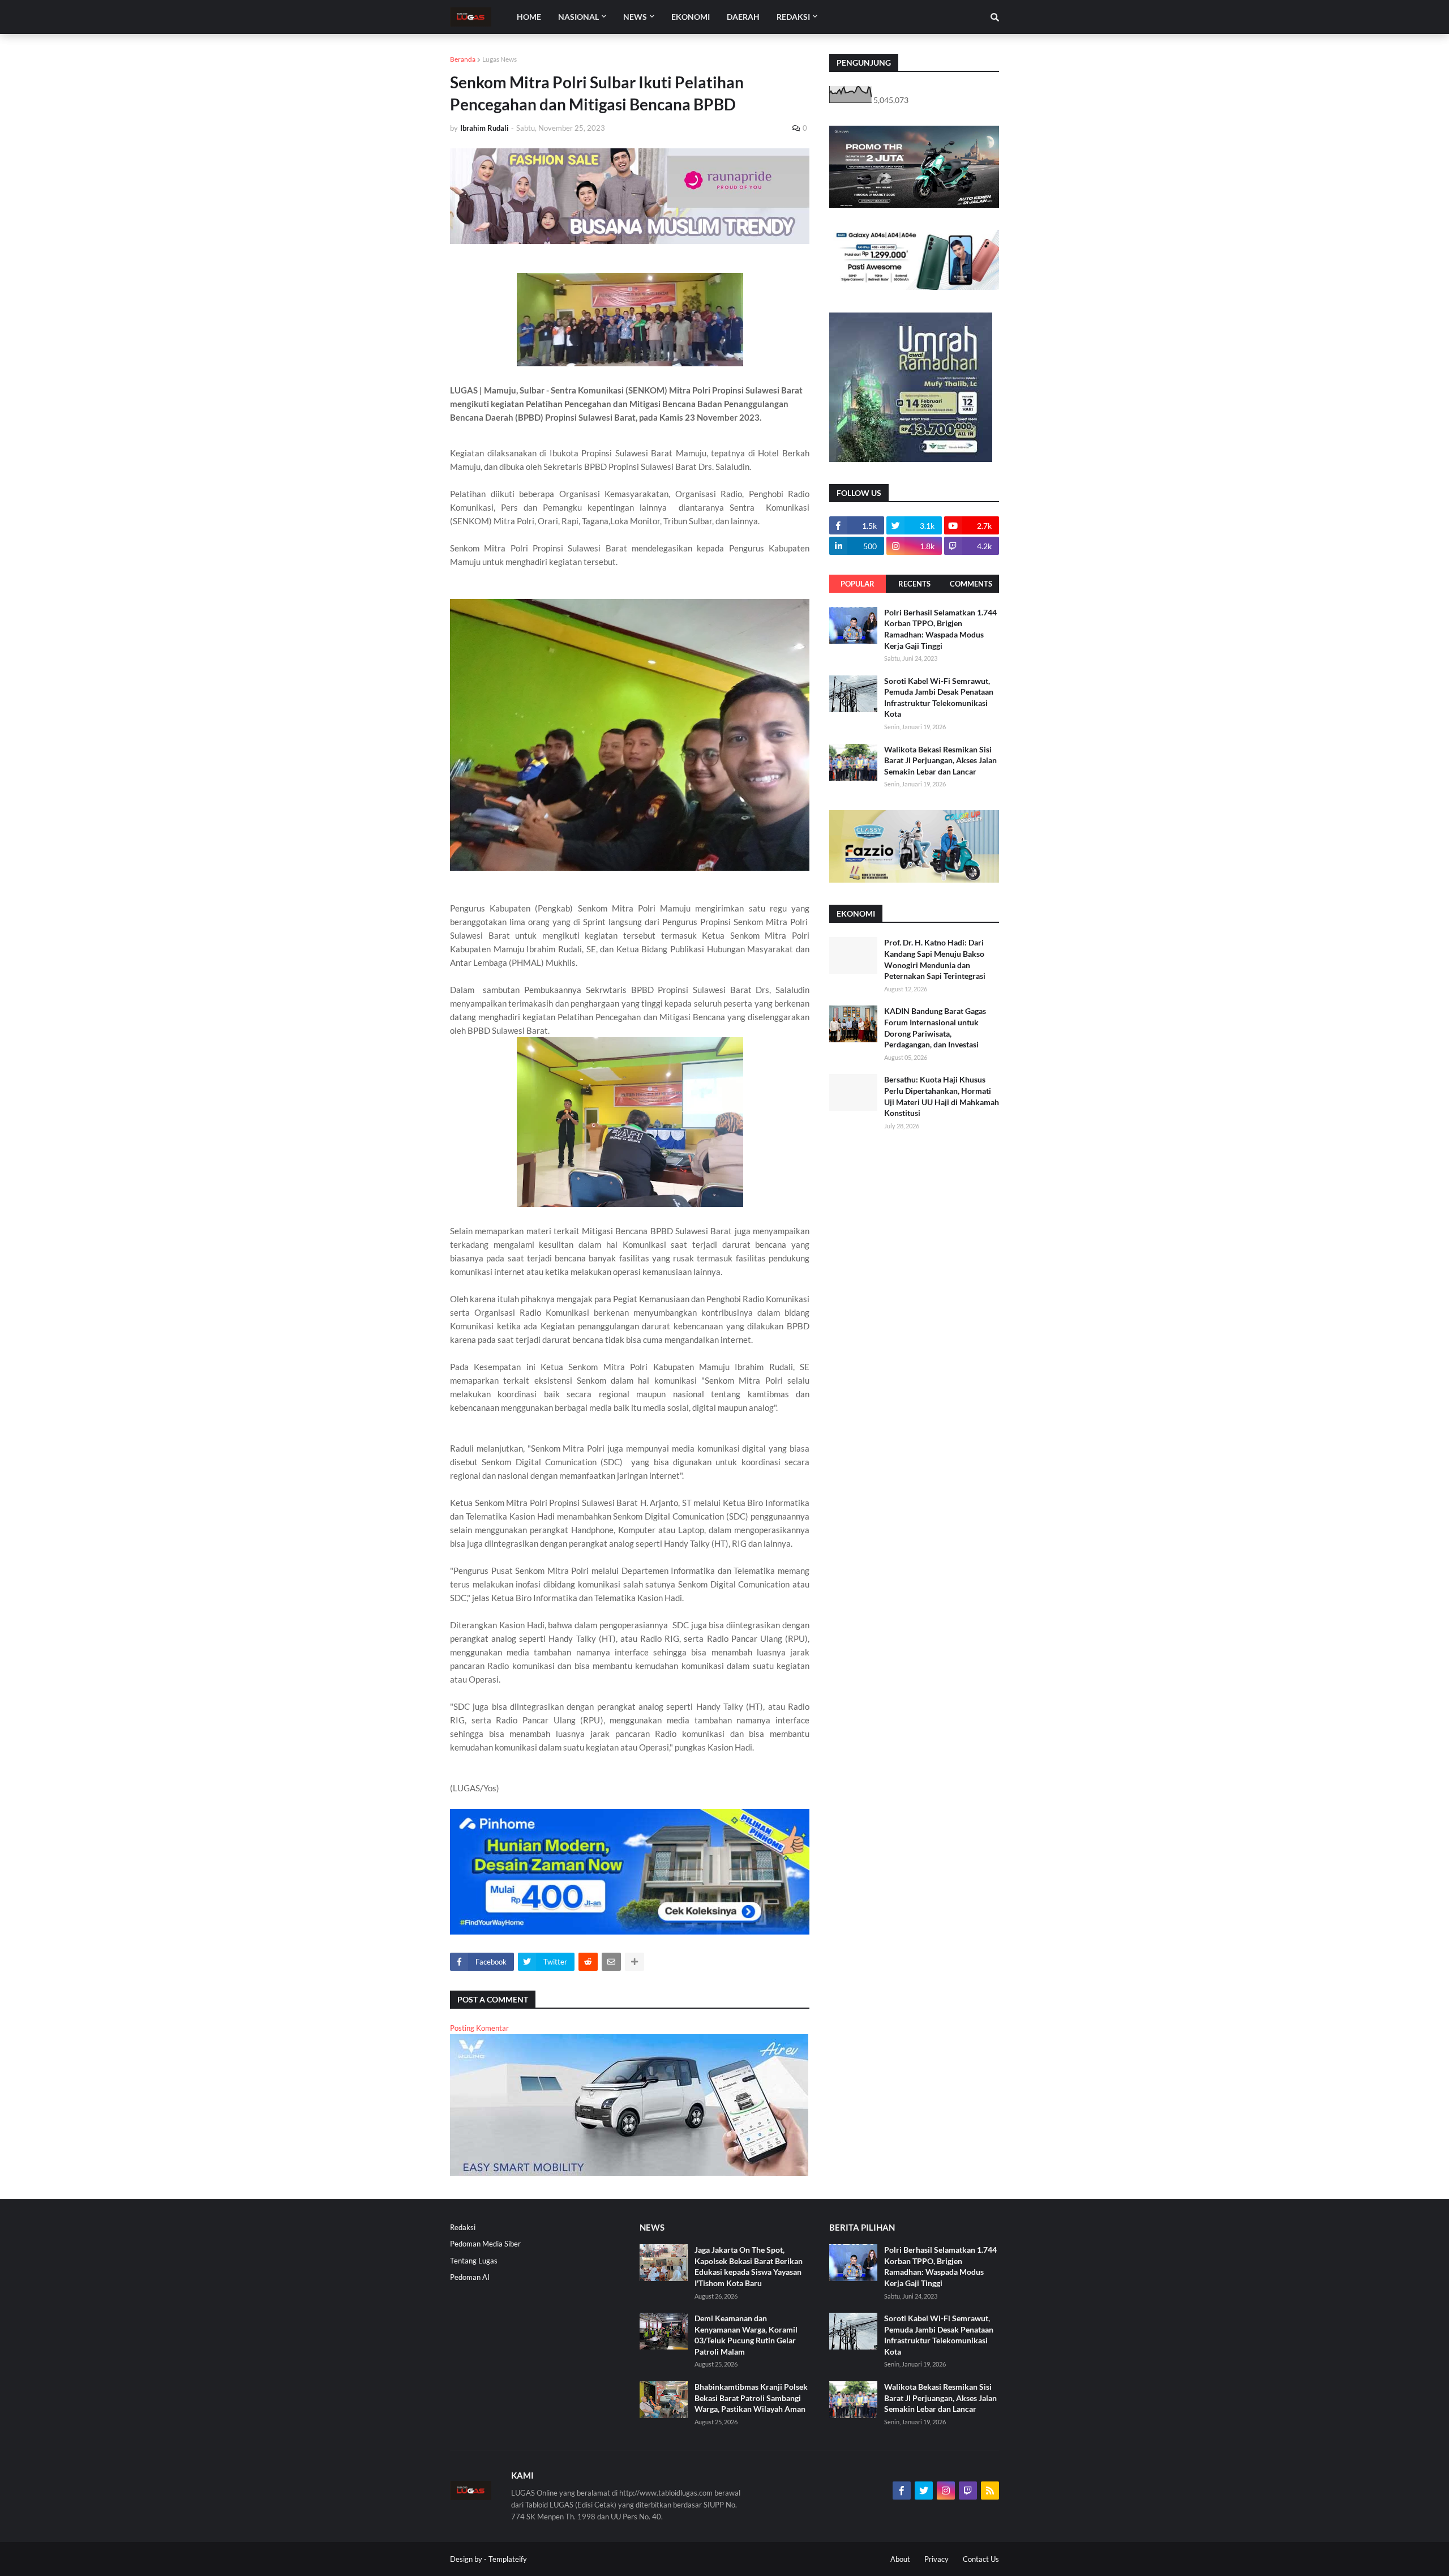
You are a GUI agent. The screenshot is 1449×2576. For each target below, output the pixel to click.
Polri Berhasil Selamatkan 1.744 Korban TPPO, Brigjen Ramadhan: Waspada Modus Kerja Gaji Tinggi (940, 629)
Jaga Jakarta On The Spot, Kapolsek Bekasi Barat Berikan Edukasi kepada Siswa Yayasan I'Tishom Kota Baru (749, 2266)
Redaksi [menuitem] (793, 17)
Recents (914, 584)
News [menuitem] (635, 17)
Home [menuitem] (529, 17)
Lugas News (500, 59)
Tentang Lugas (474, 2261)
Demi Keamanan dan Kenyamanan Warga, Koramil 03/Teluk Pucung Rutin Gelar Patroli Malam (746, 2335)
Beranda (463, 59)
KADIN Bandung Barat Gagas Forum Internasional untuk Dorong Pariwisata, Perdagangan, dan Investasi (935, 1028)
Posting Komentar (479, 2028)
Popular (858, 584)
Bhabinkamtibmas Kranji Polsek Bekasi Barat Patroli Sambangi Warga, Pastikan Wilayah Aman (751, 2398)
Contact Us (981, 2559)
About (900, 2559)
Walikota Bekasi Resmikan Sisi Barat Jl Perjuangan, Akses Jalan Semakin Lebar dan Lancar (940, 760)
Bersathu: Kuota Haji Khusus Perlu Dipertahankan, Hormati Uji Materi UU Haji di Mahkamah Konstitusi (942, 1096)
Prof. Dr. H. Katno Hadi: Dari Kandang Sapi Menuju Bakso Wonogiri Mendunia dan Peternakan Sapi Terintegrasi (935, 959)
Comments (971, 584)
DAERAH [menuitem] (743, 17)
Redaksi (463, 2227)
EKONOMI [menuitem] (691, 17)
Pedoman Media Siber (485, 2244)
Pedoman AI (470, 2277)
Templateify (508, 2559)
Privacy (936, 2559)
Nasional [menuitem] (578, 17)
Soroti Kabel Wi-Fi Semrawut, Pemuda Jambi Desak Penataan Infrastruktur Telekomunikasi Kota (939, 698)
